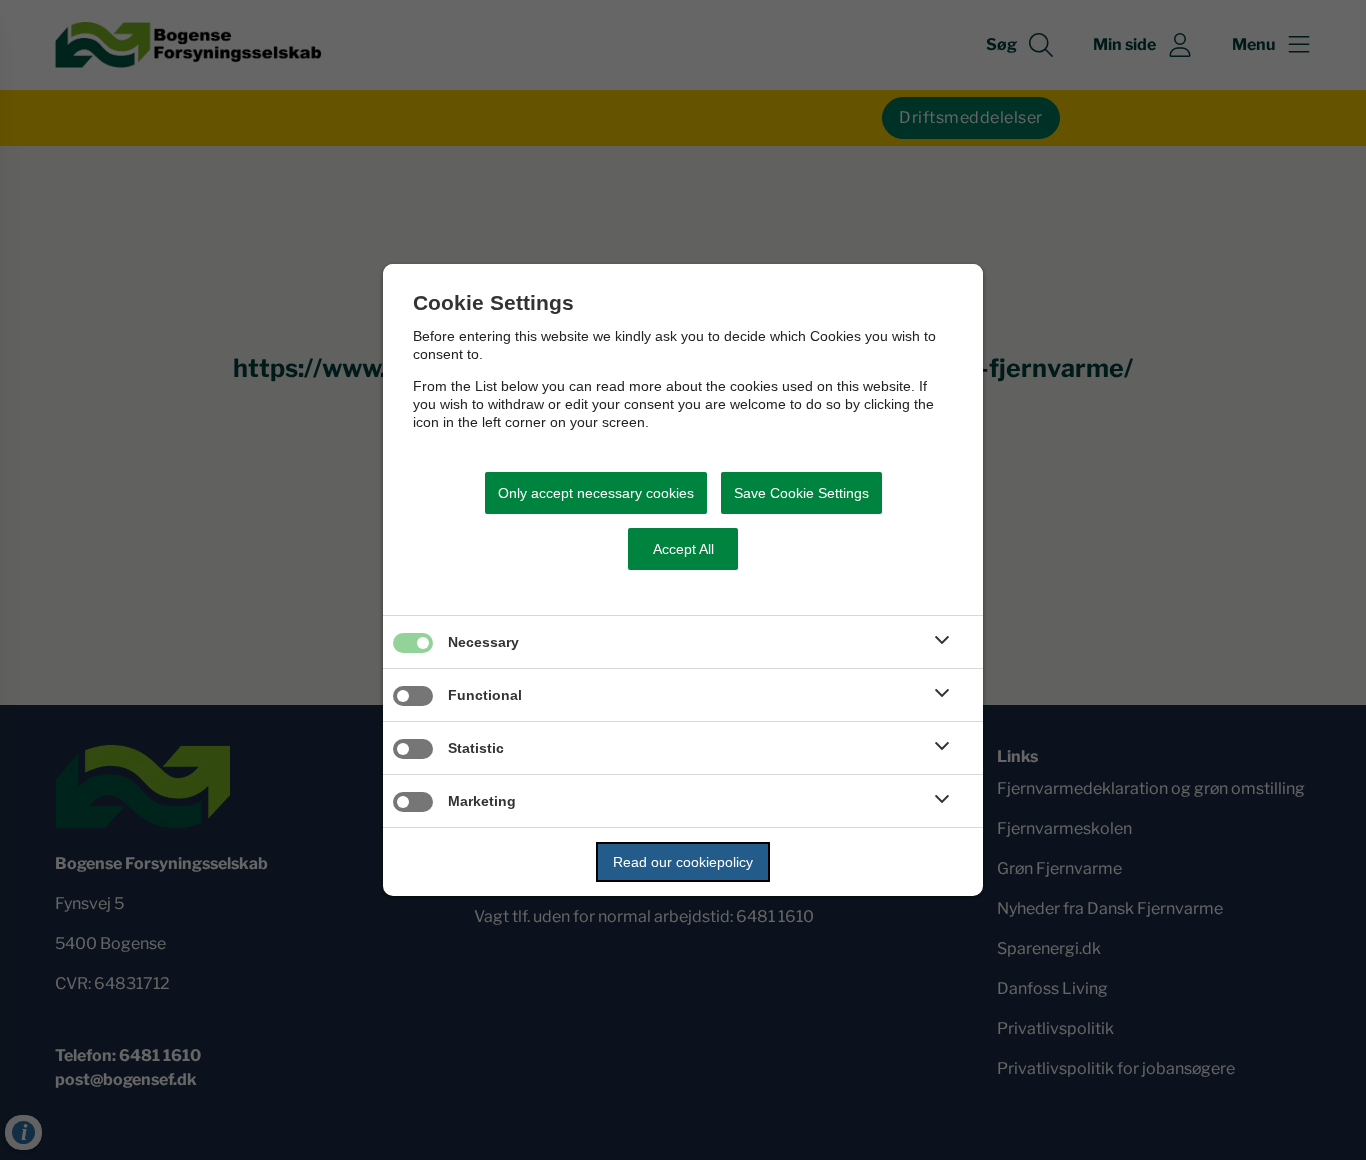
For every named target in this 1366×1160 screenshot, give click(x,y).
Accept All (683, 549)
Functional (485, 695)
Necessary (483, 642)
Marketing (482, 801)
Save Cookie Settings (801, 493)
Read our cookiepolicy (683, 862)
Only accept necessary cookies (596, 493)
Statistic (476, 748)
